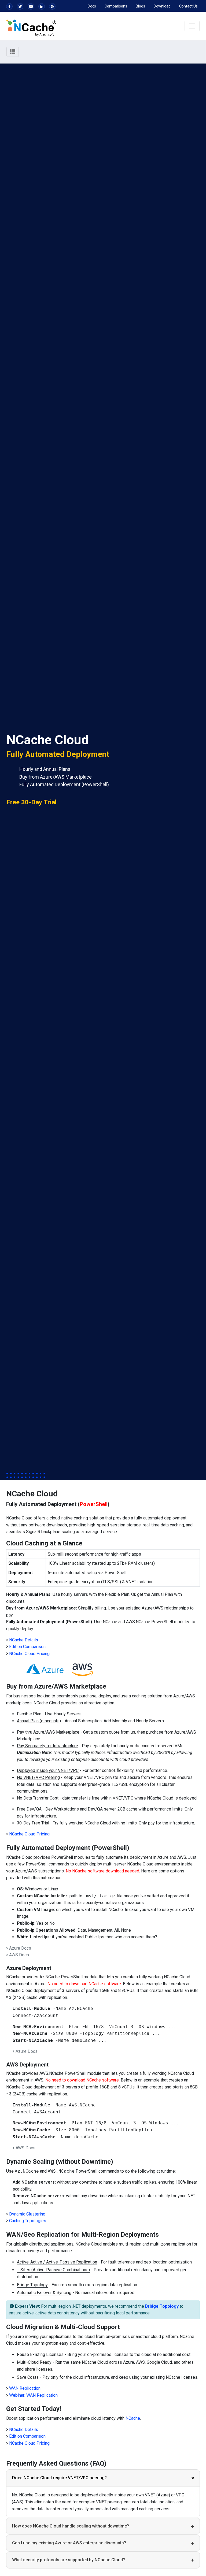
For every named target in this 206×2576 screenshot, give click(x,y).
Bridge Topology (162, 2306)
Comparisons (116, 6)
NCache (133, 2418)
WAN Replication (25, 2388)
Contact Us (188, 6)
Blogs (140, 6)
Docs (92, 6)
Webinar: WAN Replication (33, 2395)
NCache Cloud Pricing (29, 1654)
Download (162, 6)
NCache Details (24, 1640)
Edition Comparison (27, 1647)
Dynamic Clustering (27, 2214)
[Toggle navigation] (192, 26)
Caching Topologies (28, 2221)
